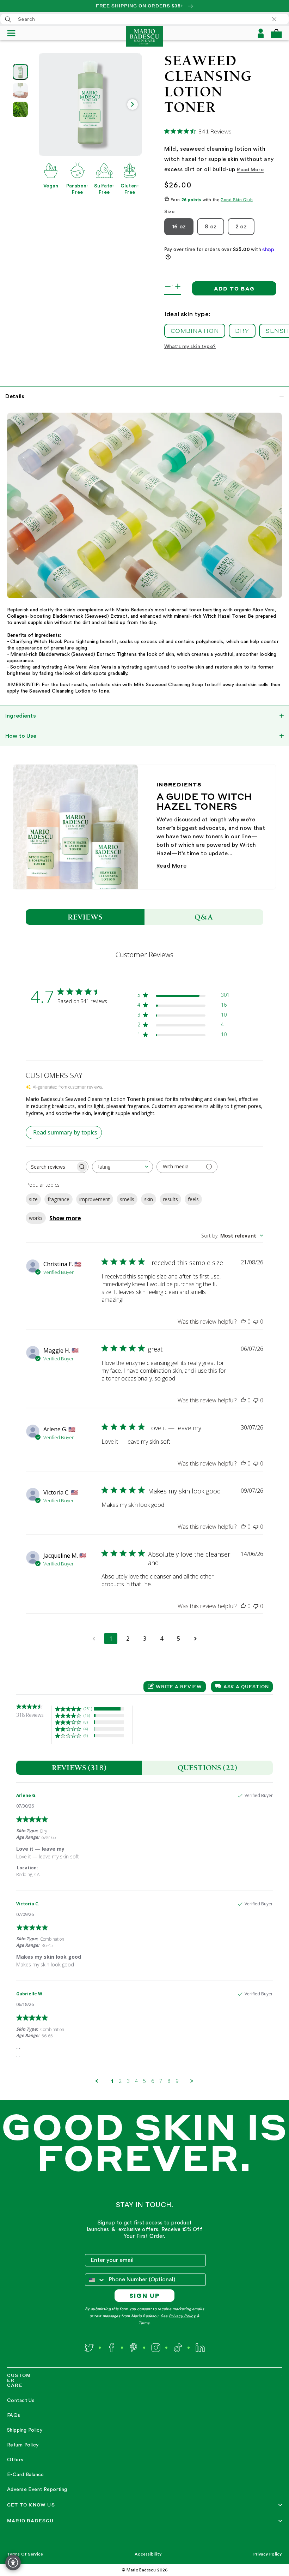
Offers (15, 2460)
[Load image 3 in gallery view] (20, 109)
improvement (95, 1199)
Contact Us (21, 2401)
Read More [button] (250, 170)
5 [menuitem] (144, 2081)
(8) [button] (86, 1722)
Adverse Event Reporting (37, 2490)
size (33, 1199)
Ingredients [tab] (21, 716)
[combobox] (144, 19)
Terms (144, 2323)
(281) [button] (88, 1709)
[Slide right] (133, 104)
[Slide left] (48, 104)
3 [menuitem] (128, 2081)
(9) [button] (86, 1735)
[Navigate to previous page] (94, 1639)
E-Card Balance (26, 2475)
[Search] (8, 19)
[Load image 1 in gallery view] (20, 72)
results (170, 1199)
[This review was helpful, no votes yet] (243, 1322)
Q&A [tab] (204, 917)
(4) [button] (86, 1729)
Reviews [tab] (85, 917)
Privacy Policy (182, 2316)
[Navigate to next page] (195, 1639)
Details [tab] (15, 396)
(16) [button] (87, 1715)
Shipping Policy (25, 2430)
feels (193, 1199)
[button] (276, 33)
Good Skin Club (237, 200)
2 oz (241, 227)
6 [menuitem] (153, 2081)
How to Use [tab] (21, 736)
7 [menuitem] (161, 2081)
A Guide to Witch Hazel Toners (204, 801)
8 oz (211, 227)
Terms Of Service (25, 2554)
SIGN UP (145, 2296)
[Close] (278, 19)
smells (127, 1199)
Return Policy (23, 2445)
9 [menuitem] (177, 2081)
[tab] (79, 1768)
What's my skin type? (190, 347)
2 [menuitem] (120, 2081)
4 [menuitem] (136, 2081)
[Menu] (14, 33)
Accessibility (148, 2554)
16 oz (179, 227)
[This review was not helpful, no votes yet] (256, 1322)
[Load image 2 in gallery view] (20, 91)
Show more (65, 1218)
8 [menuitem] (169, 2081)
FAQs (14, 2415)
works (36, 1218)
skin (149, 1199)
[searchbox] (51, 1167)
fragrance (59, 1199)
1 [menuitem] (112, 2081)
